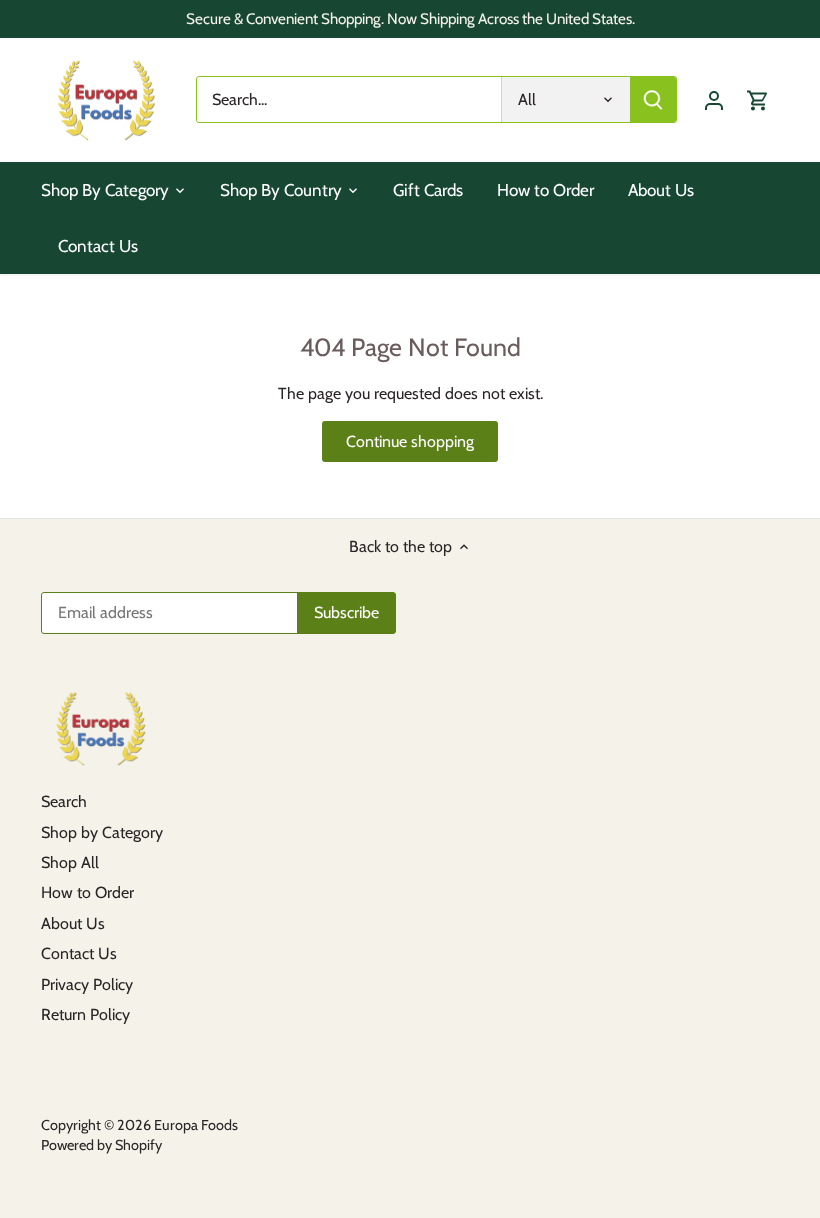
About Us (73, 923)
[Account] (714, 99)
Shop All (70, 862)
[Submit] (653, 99)
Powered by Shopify (101, 1145)
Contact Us (79, 953)
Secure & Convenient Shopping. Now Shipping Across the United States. (410, 18)
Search (64, 801)
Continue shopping (410, 441)
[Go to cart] (758, 99)
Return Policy (85, 1014)
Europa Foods (196, 1125)
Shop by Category (102, 832)
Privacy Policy (87, 984)
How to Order (87, 892)
